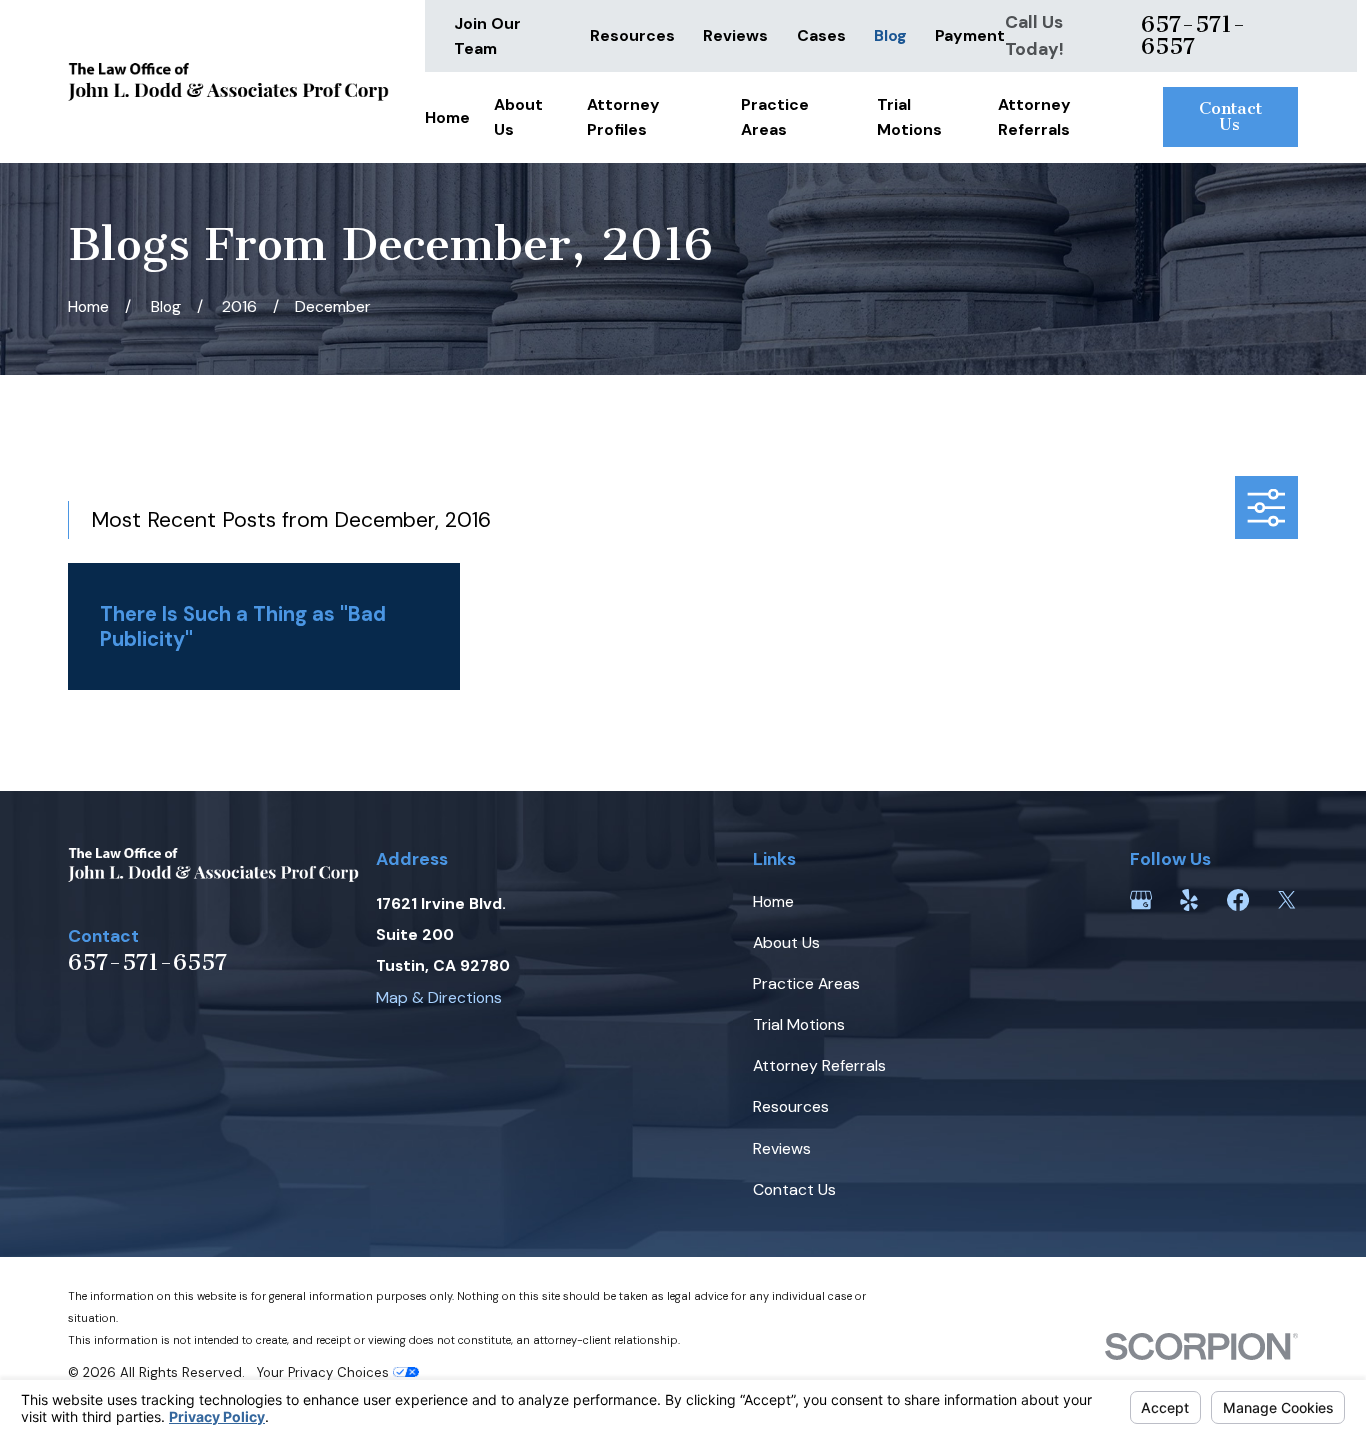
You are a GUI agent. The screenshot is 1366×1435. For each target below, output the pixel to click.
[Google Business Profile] (1141, 900)
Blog (890, 35)
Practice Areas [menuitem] (775, 117)
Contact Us (1230, 116)
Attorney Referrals (819, 1065)
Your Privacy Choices (325, 1372)
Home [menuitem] (447, 117)
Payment (970, 35)
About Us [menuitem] (518, 117)
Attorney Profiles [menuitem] (623, 117)
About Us (786, 942)
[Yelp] (1189, 900)
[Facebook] (1238, 900)
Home (773, 901)
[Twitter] (1287, 900)
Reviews (735, 35)
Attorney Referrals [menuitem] (1034, 117)
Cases (821, 35)
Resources (632, 35)
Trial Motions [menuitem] (909, 117)
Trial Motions (799, 1024)
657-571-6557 (1193, 35)
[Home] (228, 81)
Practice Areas (806, 983)
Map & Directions (439, 997)
